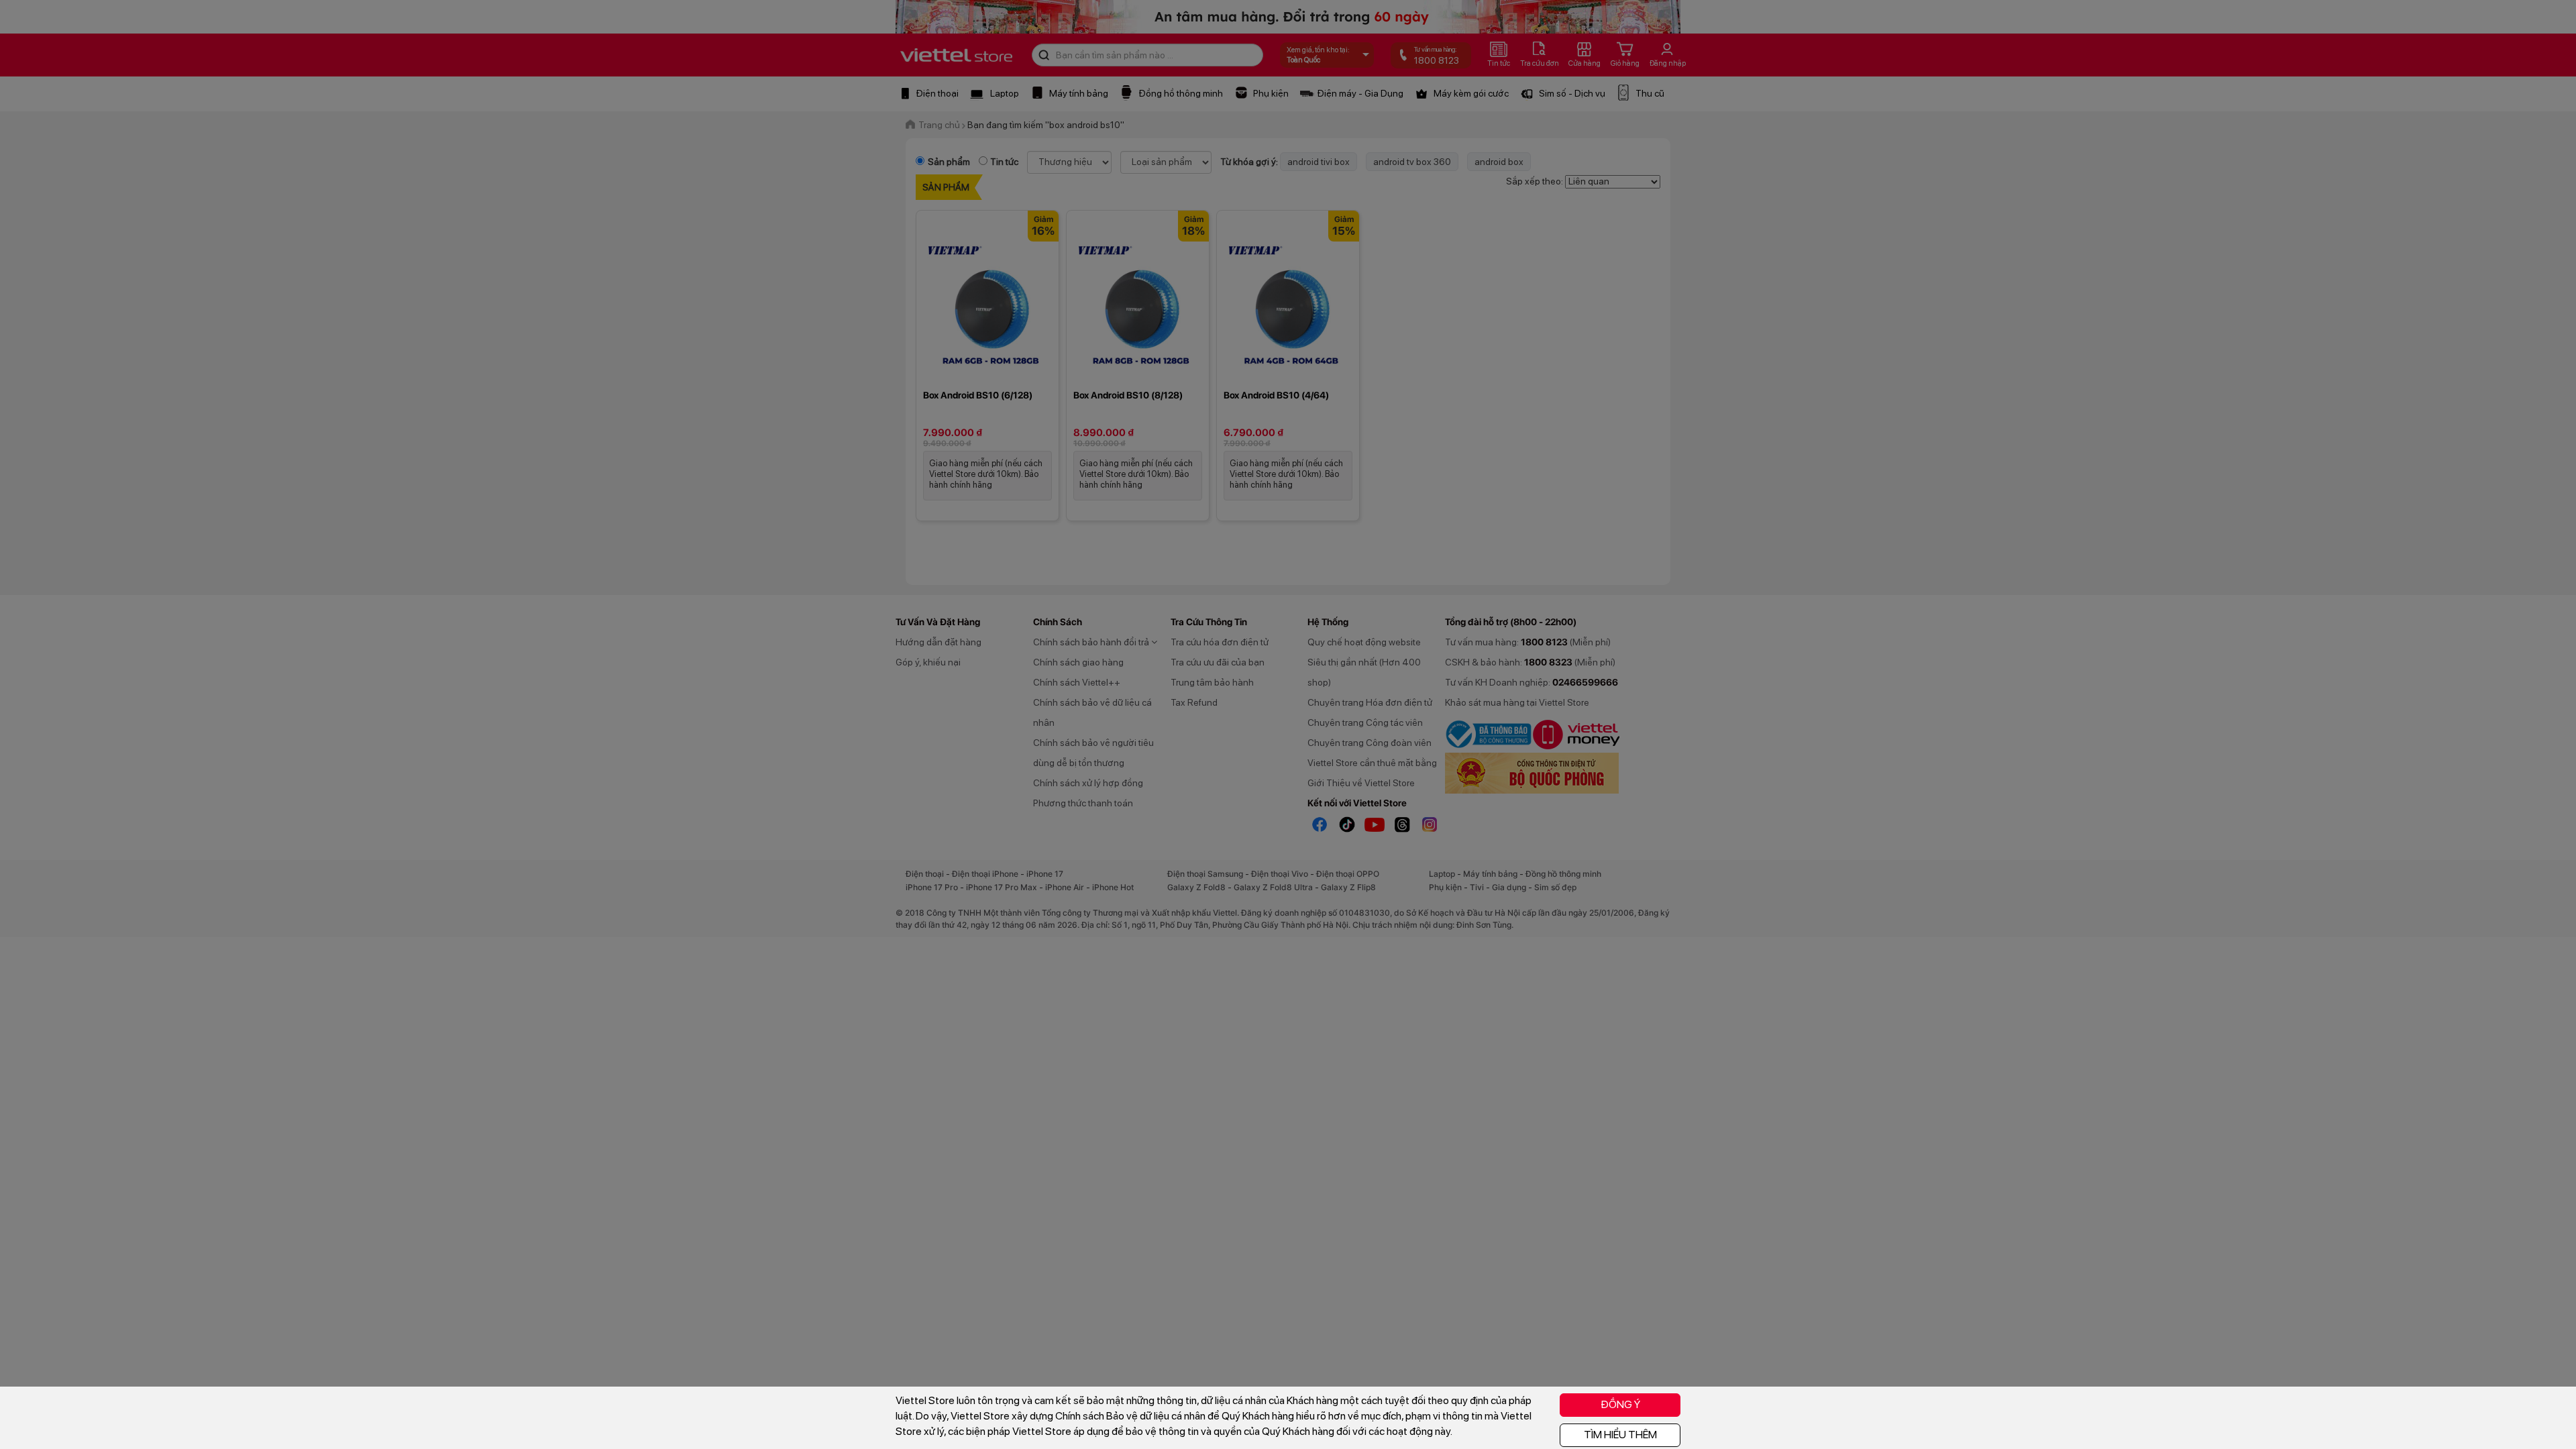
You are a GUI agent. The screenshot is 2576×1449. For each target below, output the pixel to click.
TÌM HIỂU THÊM (1620, 1435)
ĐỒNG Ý (1620, 1404)
